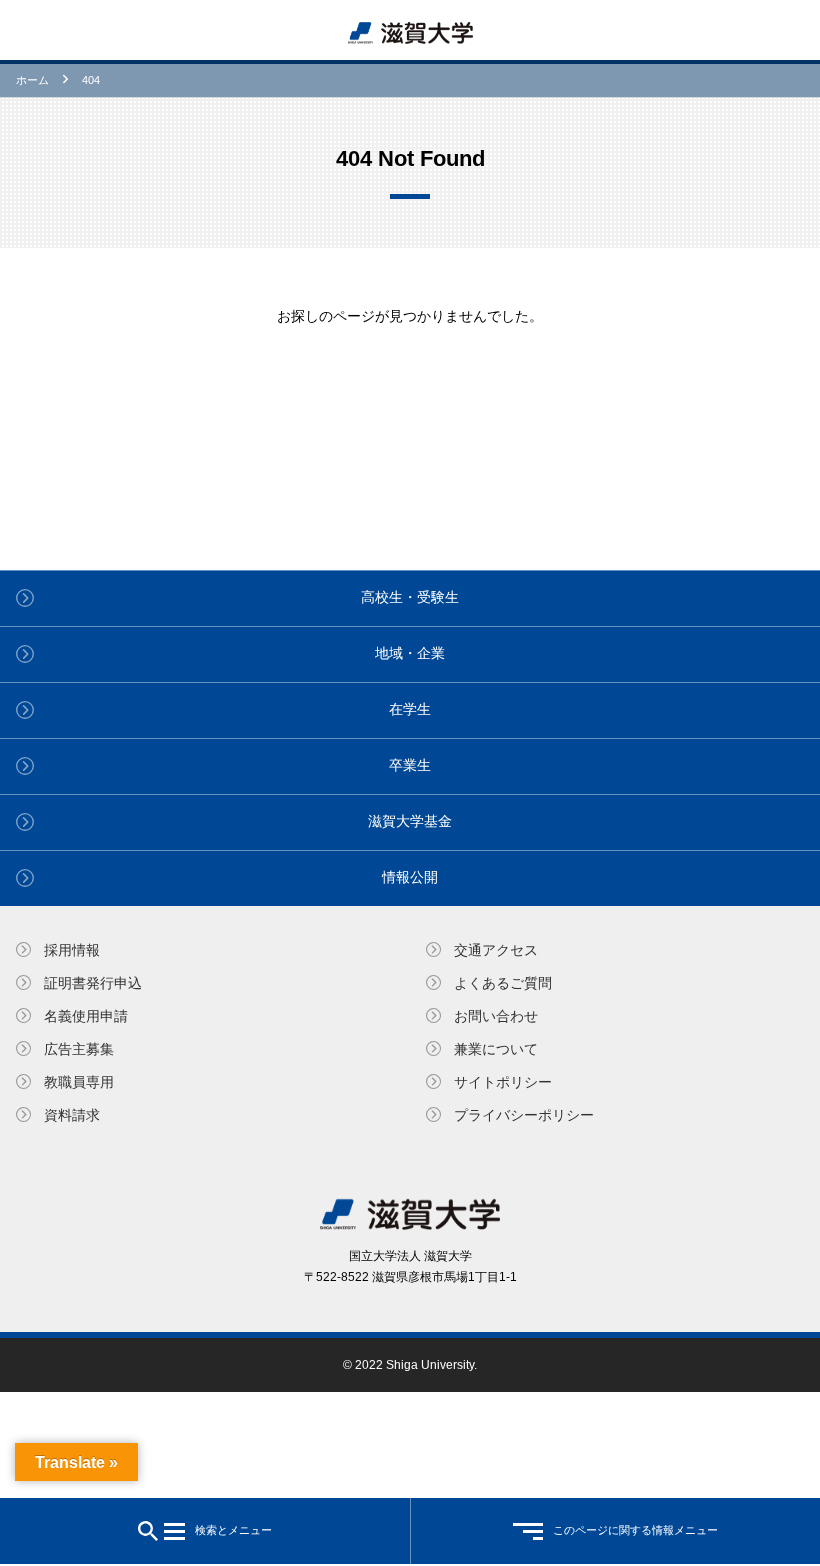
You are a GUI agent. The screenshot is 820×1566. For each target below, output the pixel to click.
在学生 (410, 709)
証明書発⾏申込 (93, 983)
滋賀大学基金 (410, 821)
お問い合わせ (496, 1016)
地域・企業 (410, 653)
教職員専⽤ (79, 1082)
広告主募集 (79, 1049)
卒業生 (410, 765)
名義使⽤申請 (86, 1016)
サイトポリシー (503, 1082)
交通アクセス (496, 950)
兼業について (496, 1049)
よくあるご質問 (503, 983)
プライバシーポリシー (524, 1115)
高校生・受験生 (410, 597)
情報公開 (410, 877)
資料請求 (72, 1115)
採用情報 (72, 950)
